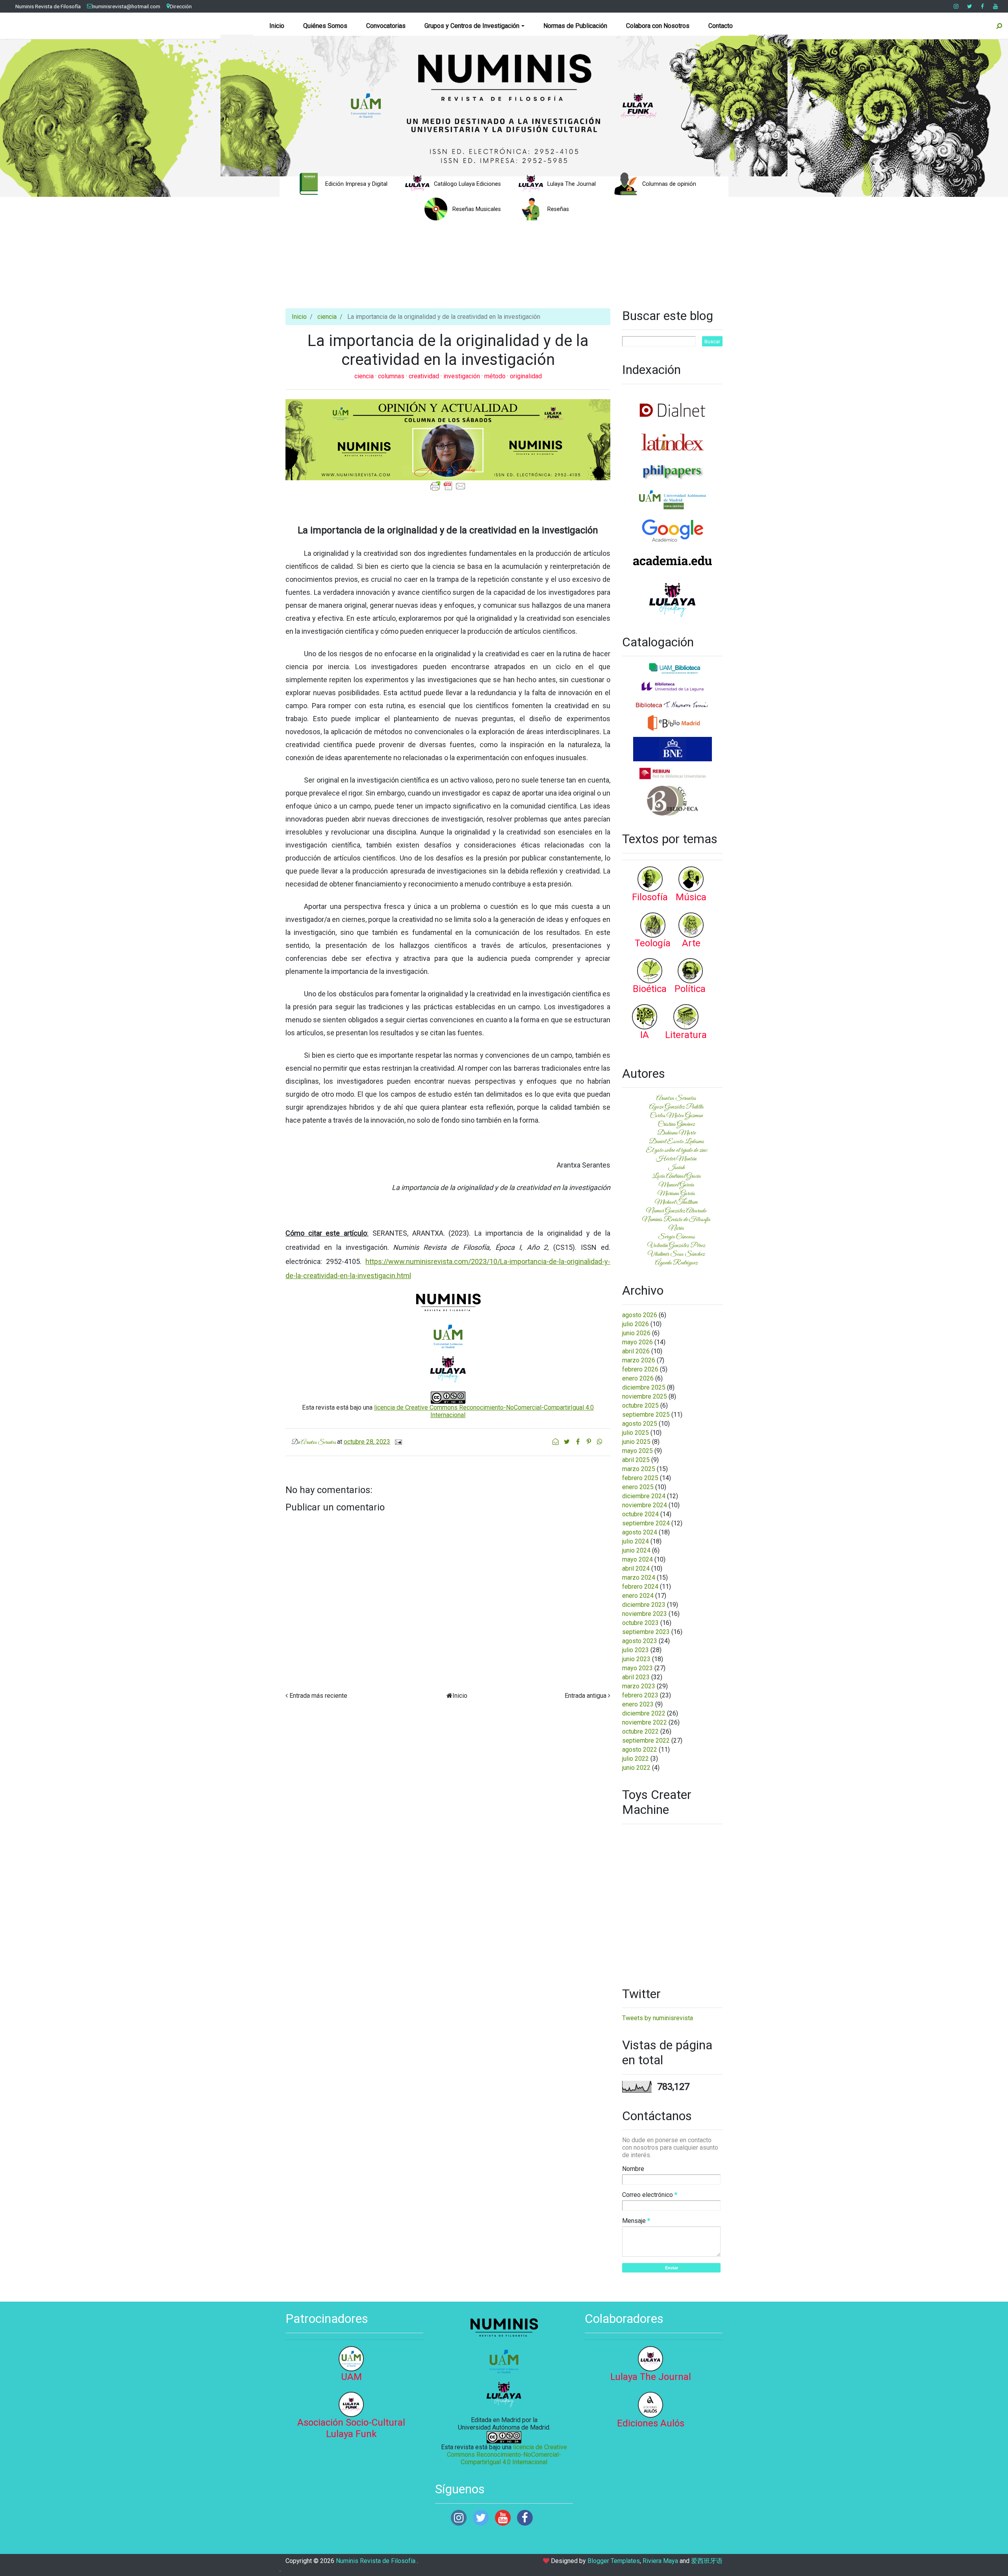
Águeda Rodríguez (676, 1263)
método (496, 376)
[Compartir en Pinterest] (589, 1442)
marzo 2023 (639, 1686)
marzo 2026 (639, 1360)
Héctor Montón (676, 1159)
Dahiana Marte (676, 1133)
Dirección (181, 6)
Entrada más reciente (318, 1696)
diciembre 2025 (644, 1387)
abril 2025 (636, 1460)
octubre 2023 (640, 1623)
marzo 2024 (639, 1578)
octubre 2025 (640, 1406)
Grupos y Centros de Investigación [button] (472, 26)
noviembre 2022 (645, 1722)
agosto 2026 (640, 1315)
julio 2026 (636, 1324)
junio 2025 (636, 1442)
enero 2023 (638, 1704)
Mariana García (676, 1194)
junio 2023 (636, 1659)
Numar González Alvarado (676, 1211)
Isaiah (676, 1168)
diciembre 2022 (644, 1713)
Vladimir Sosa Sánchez (676, 1254)
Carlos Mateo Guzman (676, 1116)
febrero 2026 (640, 1369)
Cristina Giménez (676, 1124)
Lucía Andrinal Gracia (676, 1176)
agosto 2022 (640, 1750)
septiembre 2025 (646, 1415)
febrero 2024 (640, 1587)
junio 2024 (636, 1550)
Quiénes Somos (325, 26)
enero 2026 (638, 1378)
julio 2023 (636, 1650)
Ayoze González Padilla (676, 1107)
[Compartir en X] (567, 1442)
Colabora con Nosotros (658, 26)
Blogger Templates (614, 2561)
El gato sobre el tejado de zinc (676, 1150)
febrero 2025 (640, 1478)
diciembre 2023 (644, 1605)
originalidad (526, 376)
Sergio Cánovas (676, 1237)
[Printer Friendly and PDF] (448, 486)
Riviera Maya (660, 2561)
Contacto (721, 26)
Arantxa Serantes (676, 1098)
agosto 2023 (640, 1641)
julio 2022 (636, 1759)
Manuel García (676, 1185)
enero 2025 (638, 1487)
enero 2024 (638, 1596)
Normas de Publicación (575, 26)
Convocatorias (386, 26)
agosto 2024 (640, 1532)
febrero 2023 (640, 1695)
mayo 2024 (637, 1559)
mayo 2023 (637, 1668)
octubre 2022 (640, 1731)
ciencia (327, 317)
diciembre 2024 (644, 1496)
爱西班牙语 (707, 2561)
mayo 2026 (637, 1342)
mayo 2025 (637, 1451)
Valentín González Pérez (676, 1245)
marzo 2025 (639, 1469)
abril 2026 (636, 1351)
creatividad (425, 376)
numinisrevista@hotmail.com (126, 6)
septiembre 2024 (646, 1523)
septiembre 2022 (646, 1740)
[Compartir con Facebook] (578, 1442)
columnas (392, 376)
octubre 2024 (640, 1514)
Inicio (277, 26)
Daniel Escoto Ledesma (676, 1142)
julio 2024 (636, 1541)
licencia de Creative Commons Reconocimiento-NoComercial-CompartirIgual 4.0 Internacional (507, 2455)
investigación (462, 376)
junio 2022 (636, 1768)
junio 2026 (636, 1333)
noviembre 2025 (645, 1396)
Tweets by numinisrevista (658, 2018)
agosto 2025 (640, 1424)
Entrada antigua (586, 1696)
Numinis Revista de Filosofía (48, 6)
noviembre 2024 (645, 1505)
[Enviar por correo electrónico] (556, 1442)
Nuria (676, 1228)
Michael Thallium (676, 1202)
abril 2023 (636, 1677)
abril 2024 (636, 1568)
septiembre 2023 (646, 1632)
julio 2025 (636, 1433)
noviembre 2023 (645, 1614)
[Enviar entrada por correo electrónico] (397, 1442)
